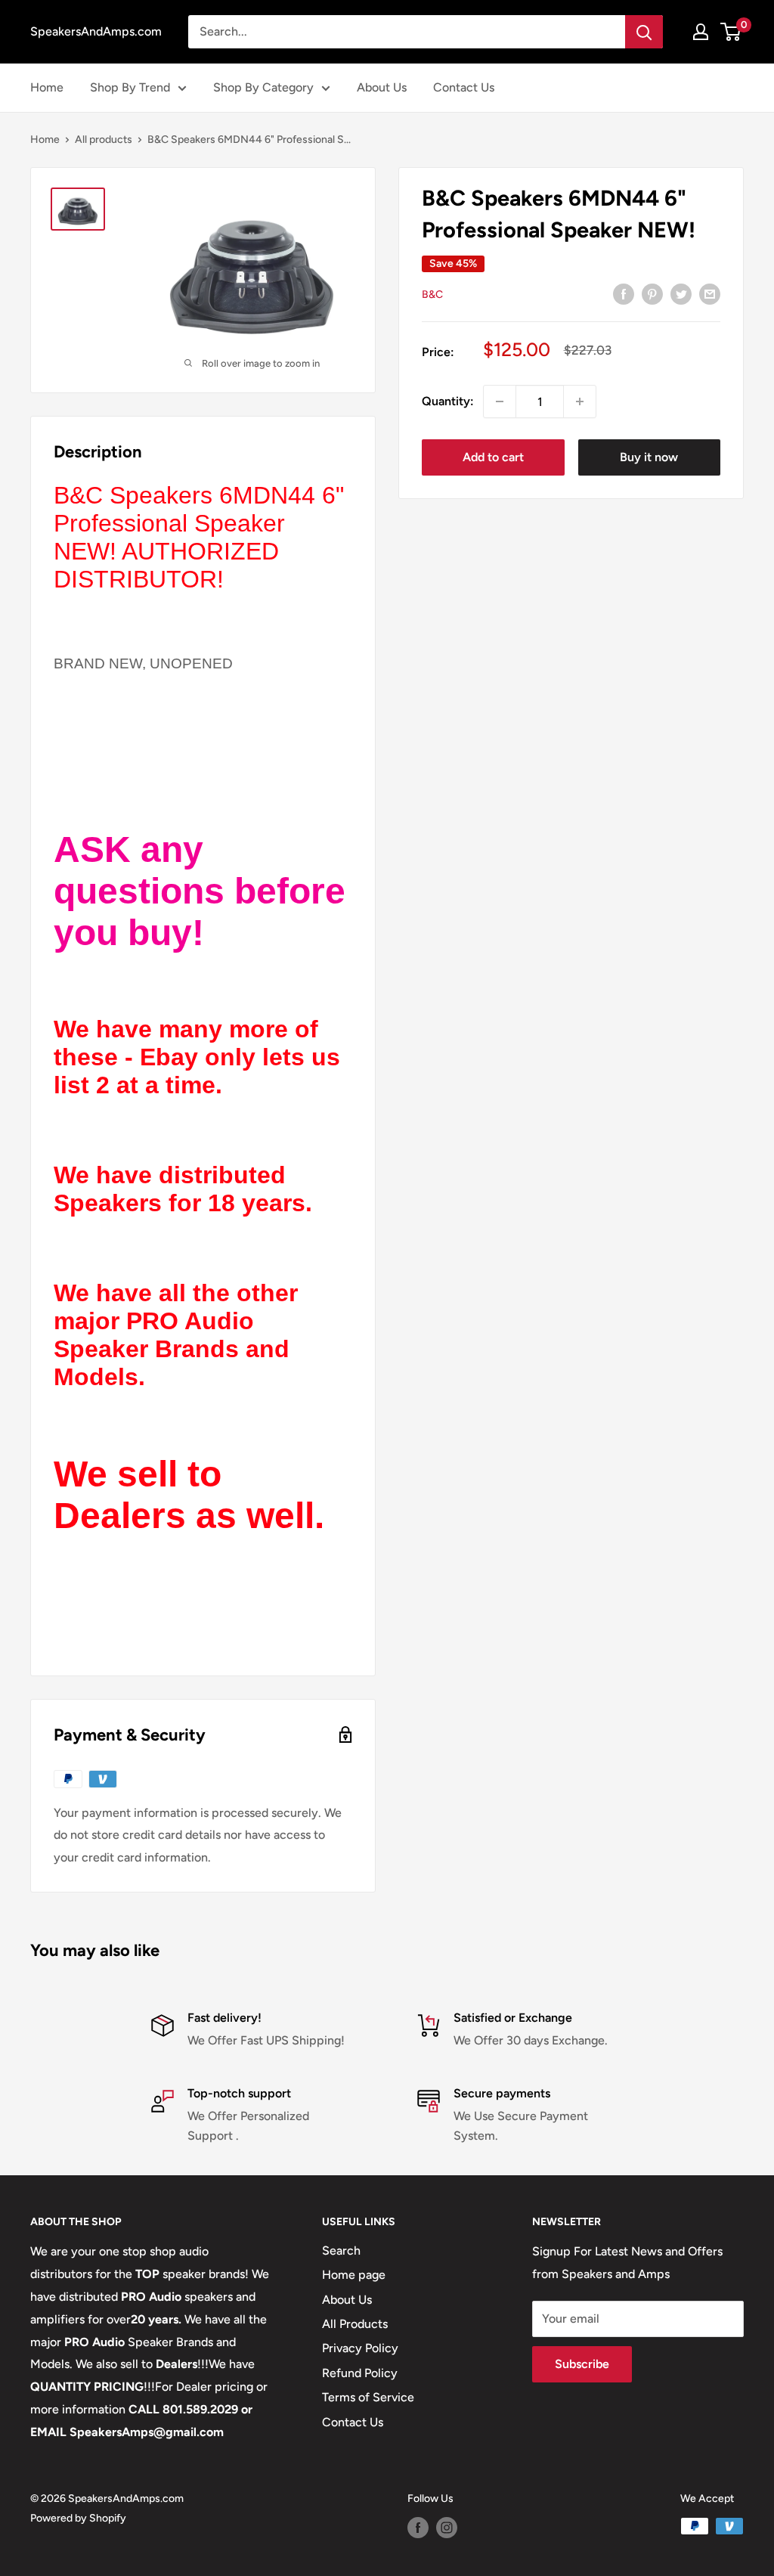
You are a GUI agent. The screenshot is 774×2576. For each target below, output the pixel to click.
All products (104, 139)
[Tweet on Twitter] (681, 293)
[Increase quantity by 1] (580, 401)
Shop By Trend (130, 87)
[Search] (644, 32)
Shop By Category (263, 87)
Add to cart (493, 457)
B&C (432, 294)
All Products (355, 2324)
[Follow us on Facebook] (418, 2528)
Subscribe (582, 2364)
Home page (354, 2275)
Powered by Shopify (78, 2518)
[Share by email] (710, 293)
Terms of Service (368, 2397)
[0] (731, 32)
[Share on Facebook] (624, 293)
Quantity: (448, 401)
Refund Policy (360, 2373)
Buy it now (649, 457)
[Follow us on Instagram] (447, 2528)
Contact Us (464, 87)
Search (341, 2251)
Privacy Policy (360, 2348)
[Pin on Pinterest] (652, 293)
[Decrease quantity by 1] (500, 401)
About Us (382, 87)
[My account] (701, 32)
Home (47, 87)
